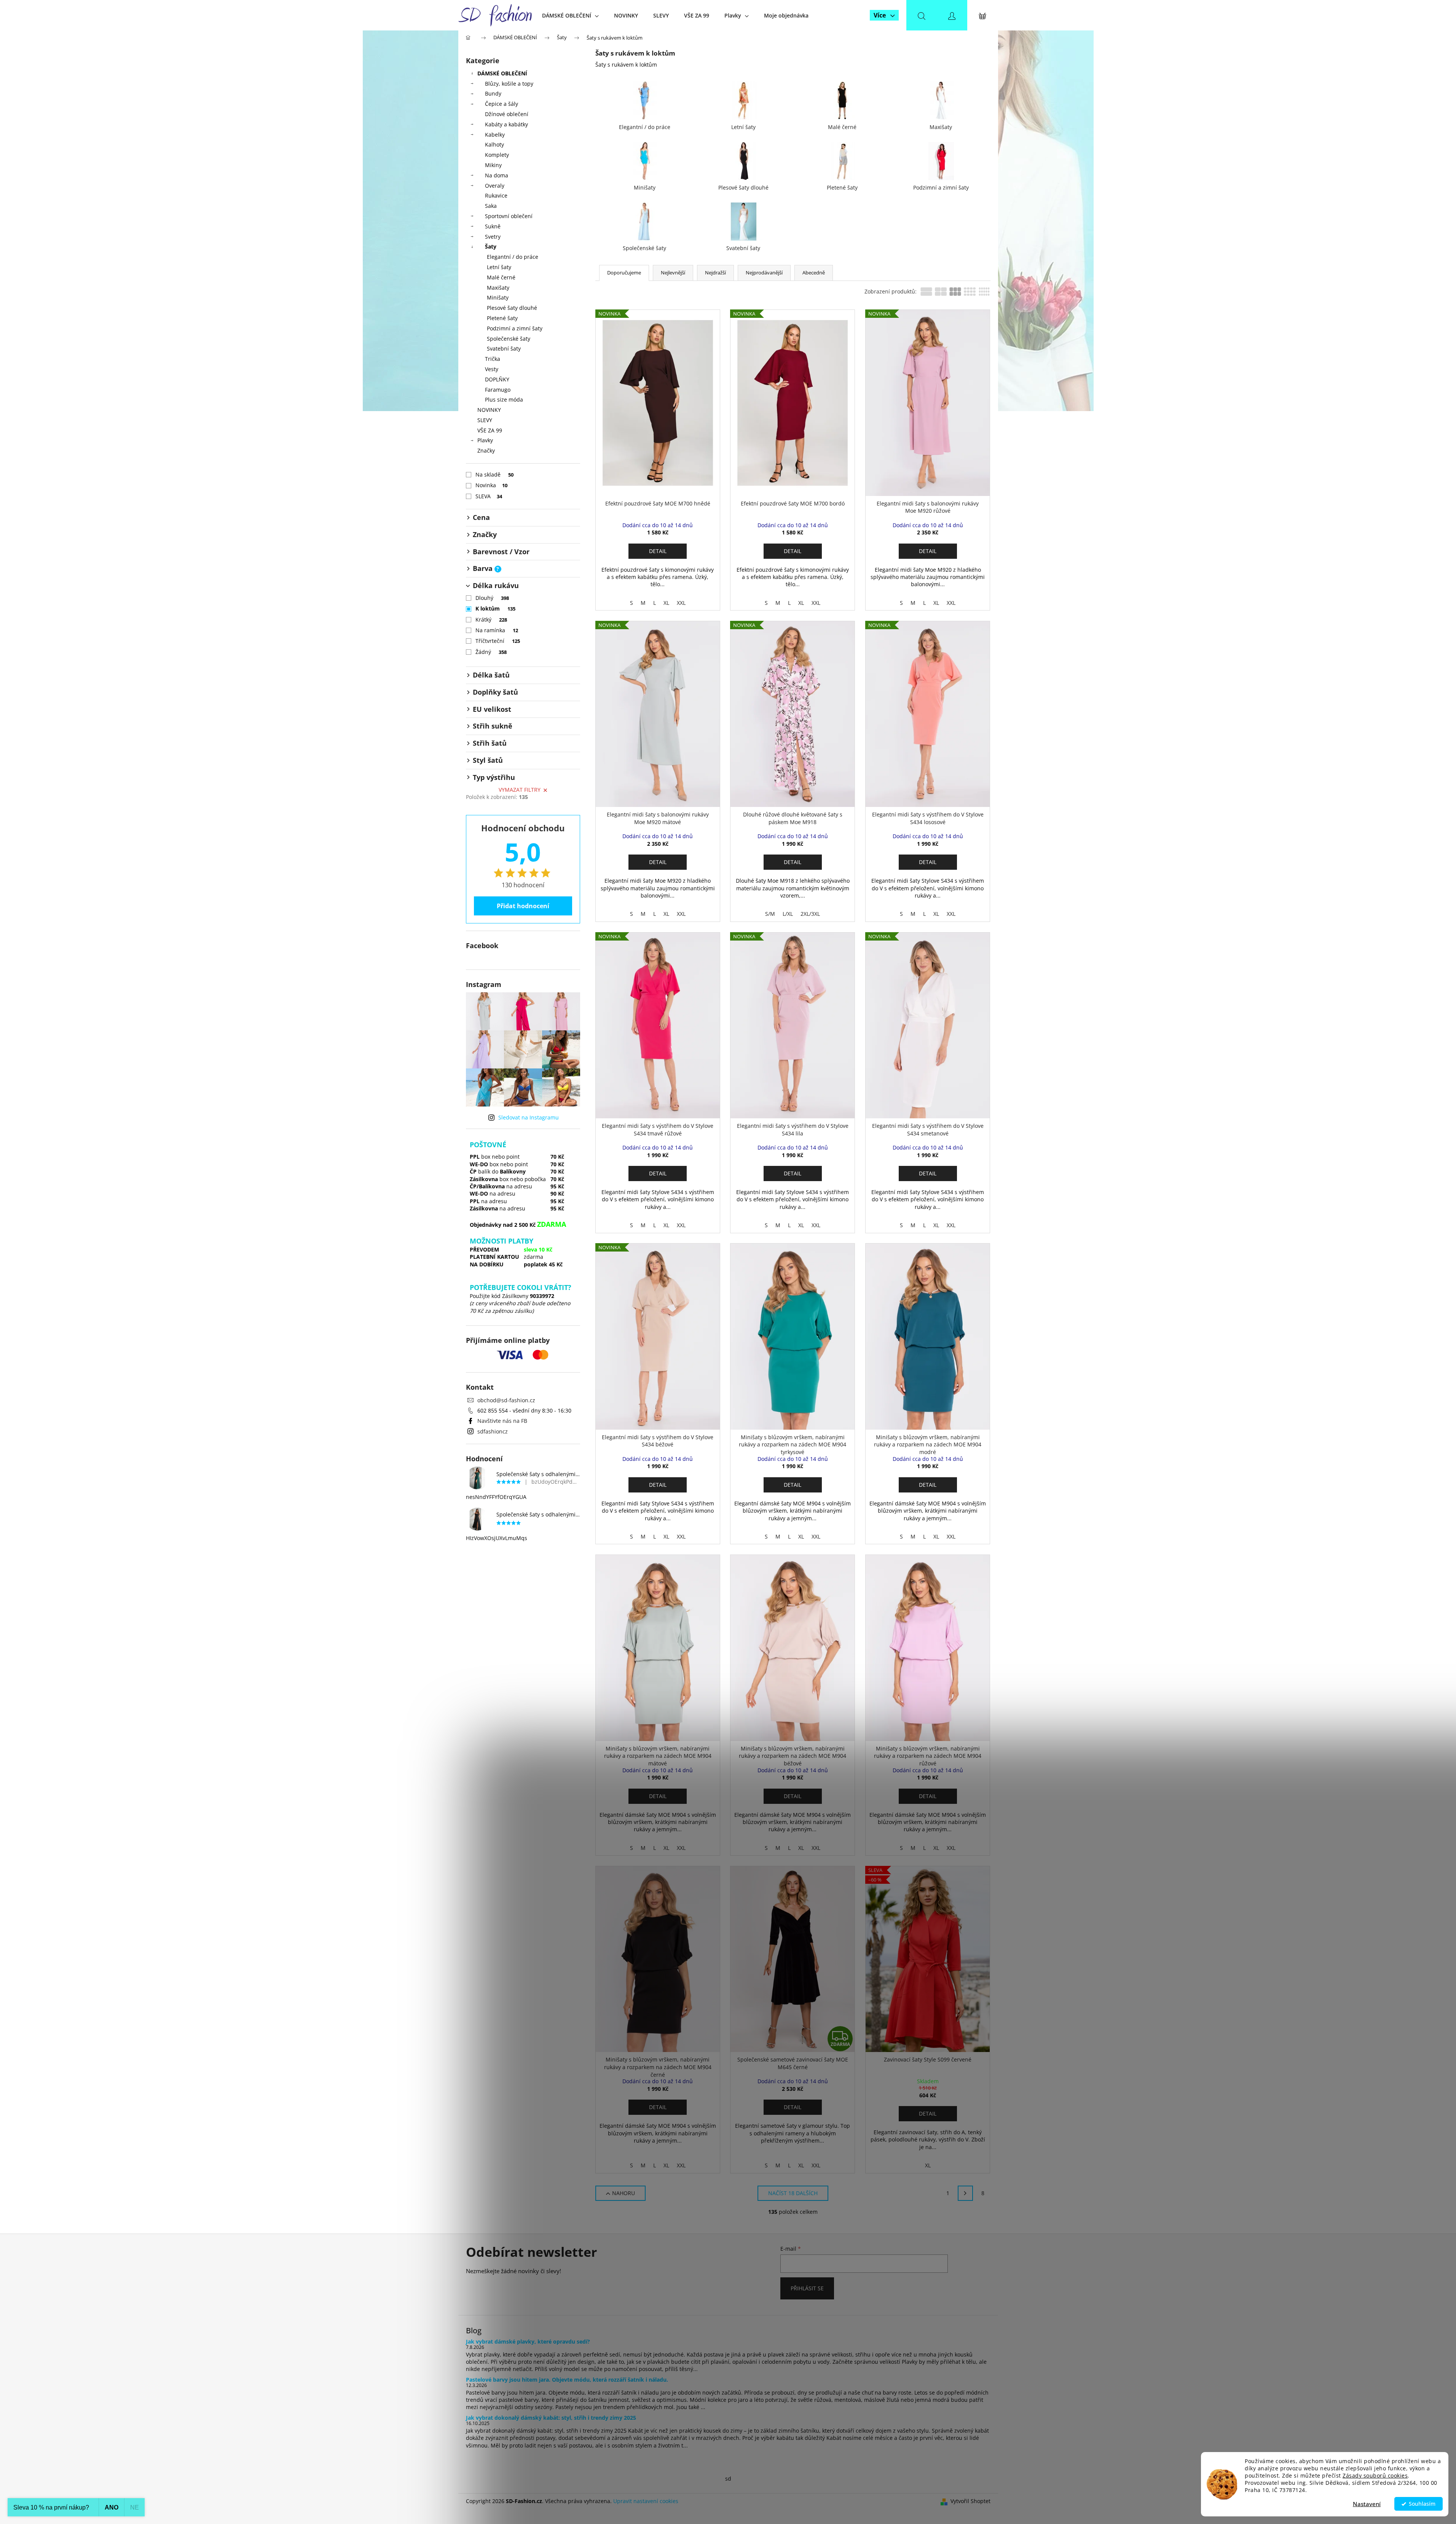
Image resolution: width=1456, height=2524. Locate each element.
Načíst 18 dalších (793, 2193)
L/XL (788, 914)
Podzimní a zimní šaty (515, 328)
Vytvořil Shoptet (970, 2501)
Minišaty (498, 297)
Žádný (491, 652)
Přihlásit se (807, 2288)
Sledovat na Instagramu (529, 1117)
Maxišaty (498, 288)
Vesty (492, 369)
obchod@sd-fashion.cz (506, 1400)
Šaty (491, 246)
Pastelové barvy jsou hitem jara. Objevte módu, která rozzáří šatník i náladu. (567, 2380)
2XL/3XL (810, 914)
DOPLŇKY (497, 379)
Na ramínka (497, 630)
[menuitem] (570, 15)
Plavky (485, 440)
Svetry (493, 237)
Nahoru (624, 2193)
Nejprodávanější (764, 273)
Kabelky (495, 135)
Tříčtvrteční (498, 641)
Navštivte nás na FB (502, 1421)
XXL (681, 603)
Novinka (492, 485)
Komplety (497, 155)
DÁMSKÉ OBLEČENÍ (502, 73)
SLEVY (485, 420)
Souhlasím (1422, 2504)
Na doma (497, 175)
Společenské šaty (509, 339)
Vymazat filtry (520, 790)
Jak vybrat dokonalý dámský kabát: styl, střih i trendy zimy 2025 (551, 2418)
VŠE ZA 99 (490, 430)
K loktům (496, 608)
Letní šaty (499, 267)
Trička (493, 359)
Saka (491, 206)
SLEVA (489, 496)
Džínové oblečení (507, 114)
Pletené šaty (502, 318)
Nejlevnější (673, 273)
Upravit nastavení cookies (646, 2501)
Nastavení (1367, 2504)
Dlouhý (492, 598)
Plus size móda (504, 399)
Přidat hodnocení (523, 906)
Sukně (493, 226)
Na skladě (495, 474)
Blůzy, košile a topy (509, 84)
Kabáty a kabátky (506, 124)
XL (666, 603)
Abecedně (814, 273)
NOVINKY (489, 410)
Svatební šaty (504, 348)
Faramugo (498, 390)
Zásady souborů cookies (1375, 2476)
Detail (658, 551)
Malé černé (501, 277)
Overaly (495, 186)
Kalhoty (494, 144)
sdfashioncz (493, 1431)
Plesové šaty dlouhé (512, 308)
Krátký (491, 619)
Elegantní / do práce (513, 257)
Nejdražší (715, 273)
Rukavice (496, 195)
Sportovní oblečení (509, 216)
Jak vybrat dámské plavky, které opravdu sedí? (528, 2341)
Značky (486, 450)
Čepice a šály (502, 104)
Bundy (493, 93)
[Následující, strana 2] (965, 2193)
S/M (770, 914)
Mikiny (493, 165)
